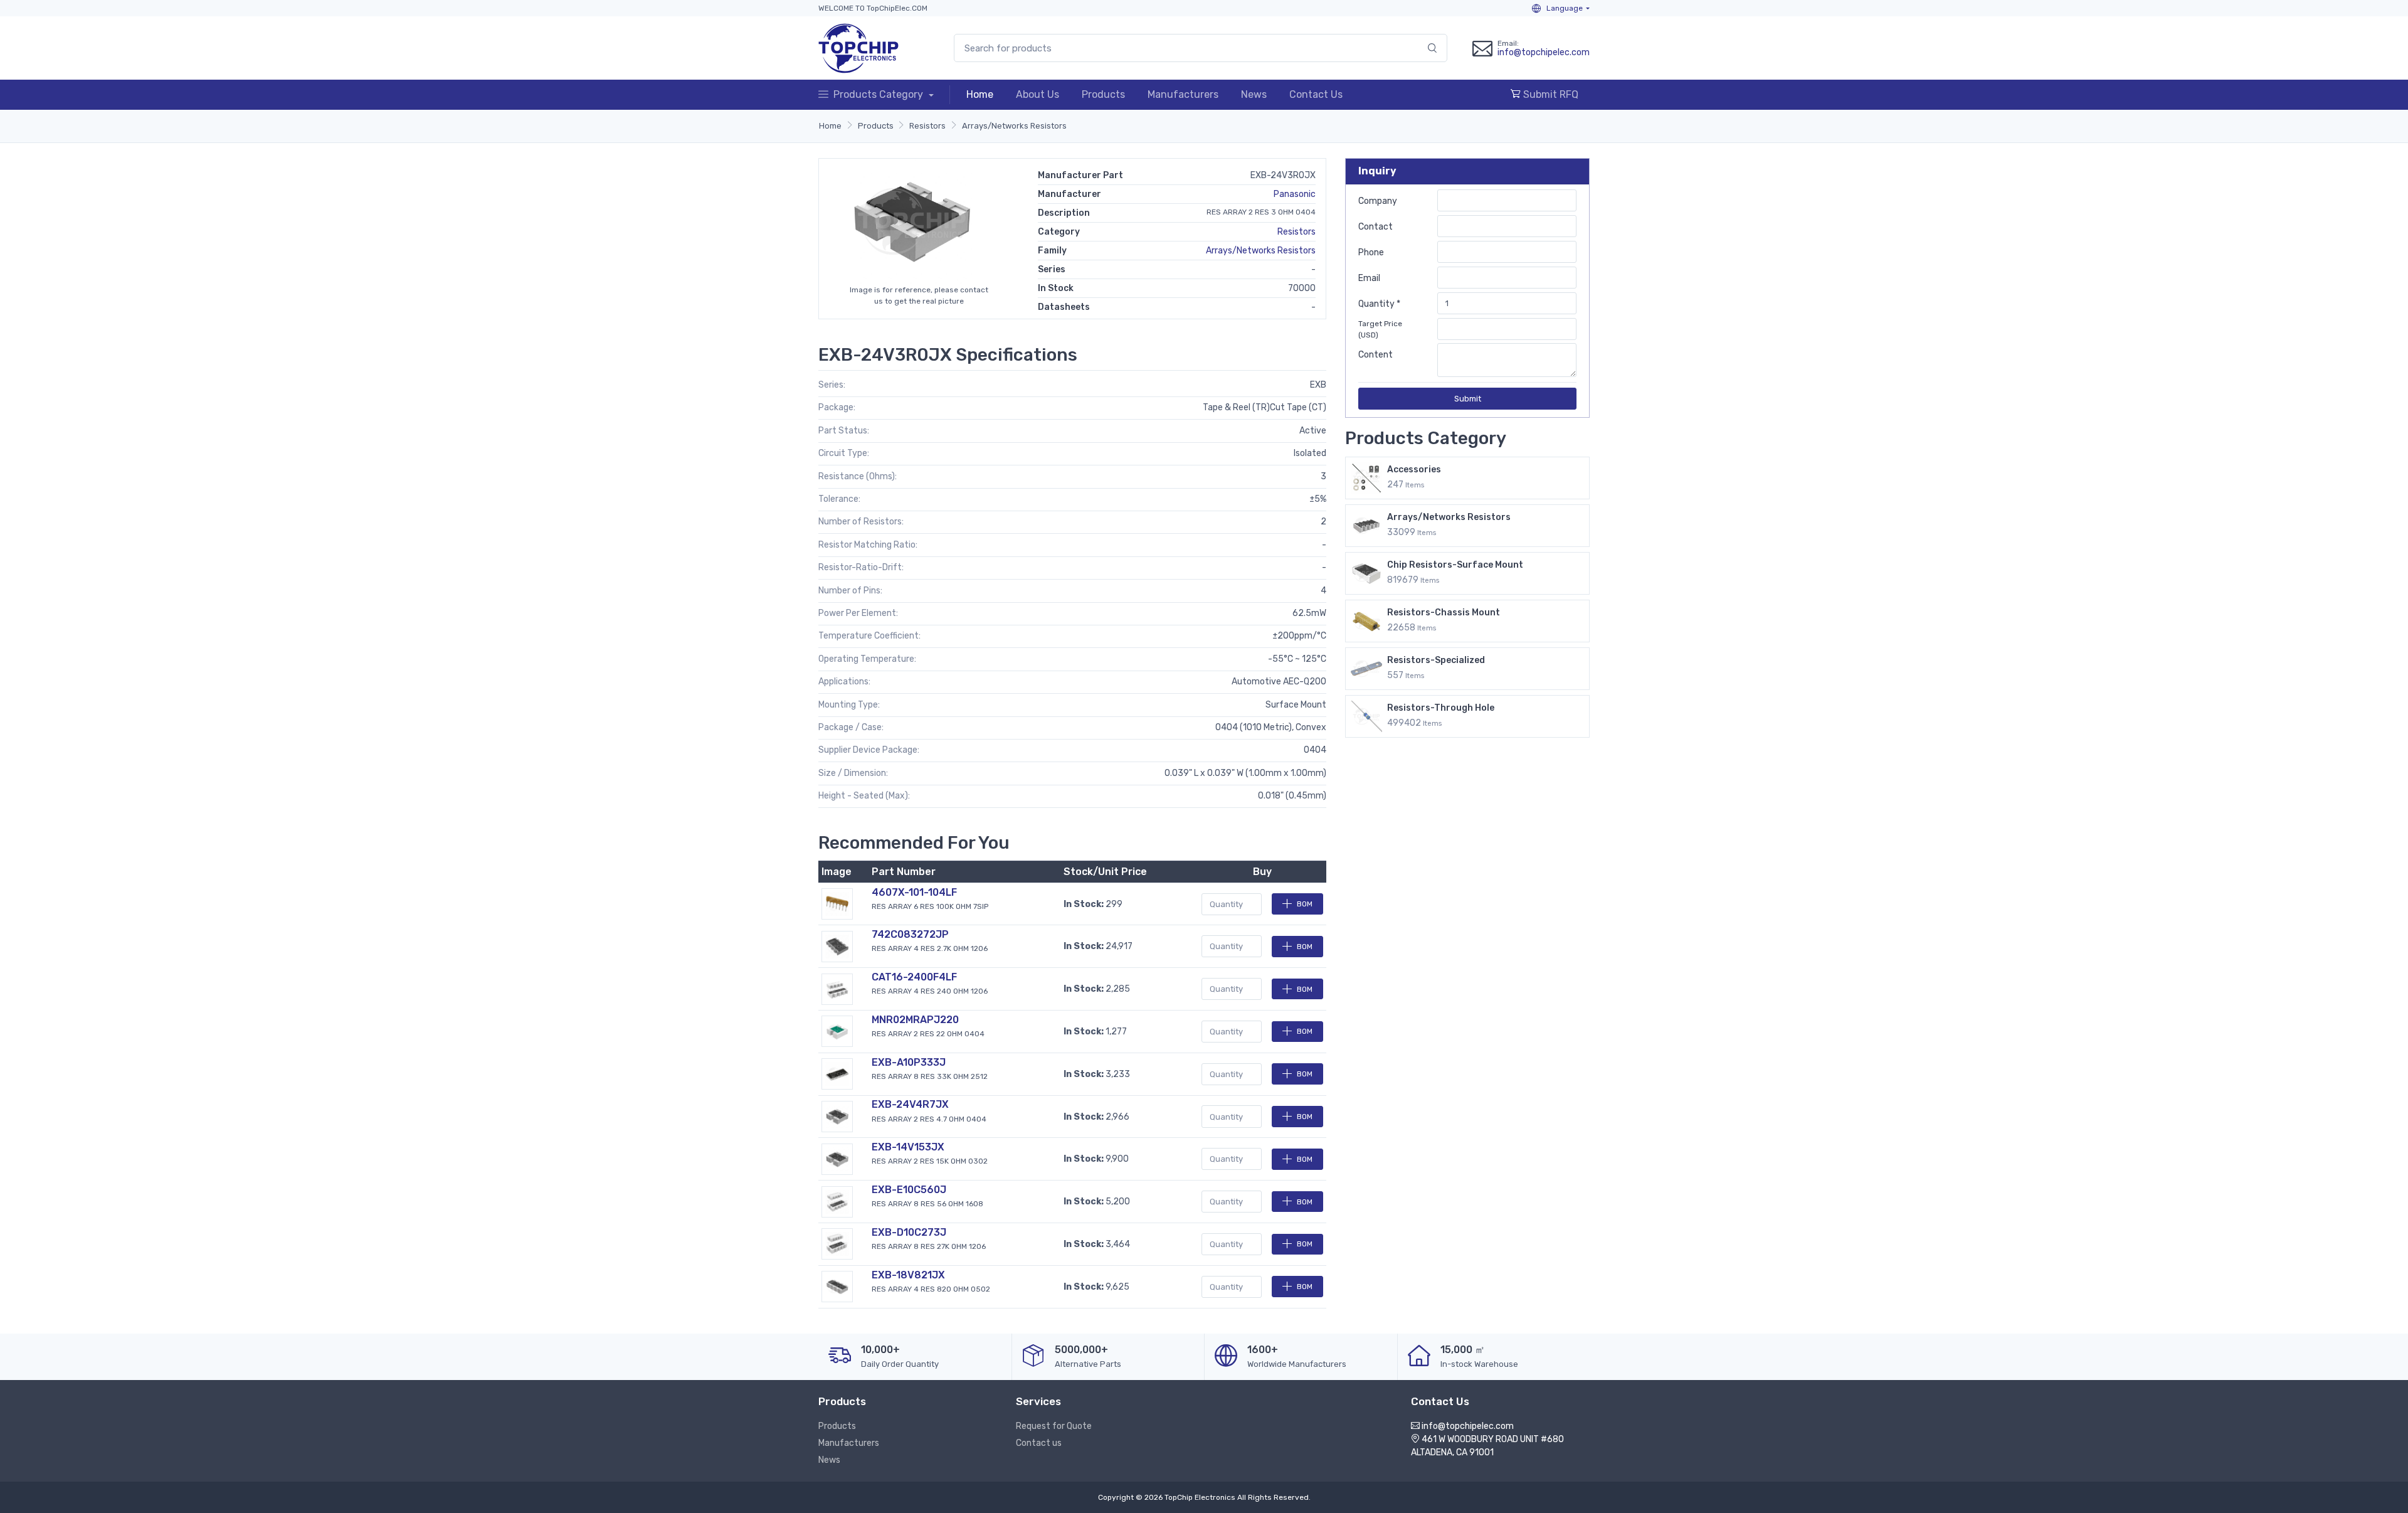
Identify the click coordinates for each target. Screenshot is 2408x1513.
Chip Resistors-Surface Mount (1455, 565)
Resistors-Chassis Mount (1444, 613)
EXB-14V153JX (908, 1147)
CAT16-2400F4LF (914, 977)
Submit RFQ (1550, 94)
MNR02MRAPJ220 (915, 1020)
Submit (1468, 399)
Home (980, 94)
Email (1369, 278)
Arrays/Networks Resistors (1014, 126)
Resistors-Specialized (1436, 660)
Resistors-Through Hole (1441, 708)
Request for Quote (1054, 1426)
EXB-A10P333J (909, 1062)
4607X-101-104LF (914, 892)
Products (1103, 94)
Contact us (1039, 1443)
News (1254, 94)
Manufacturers (1183, 94)
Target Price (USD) (1380, 329)
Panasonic (1295, 194)
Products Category (879, 94)
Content (1376, 355)
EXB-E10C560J (909, 1190)
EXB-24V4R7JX (910, 1104)
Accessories (1414, 470)
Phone (1371, 252)
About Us (1038, 94)
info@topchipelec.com (1544, 52)
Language (1564, 8)
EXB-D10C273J (909, 1232)
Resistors (927, 126)
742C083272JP (910, 934)
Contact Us (1316, 94)
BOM (1305, 904)
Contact (1376, 227)
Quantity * (1379, 304)
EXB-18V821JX (908, 1275)
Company (1378, 201)
